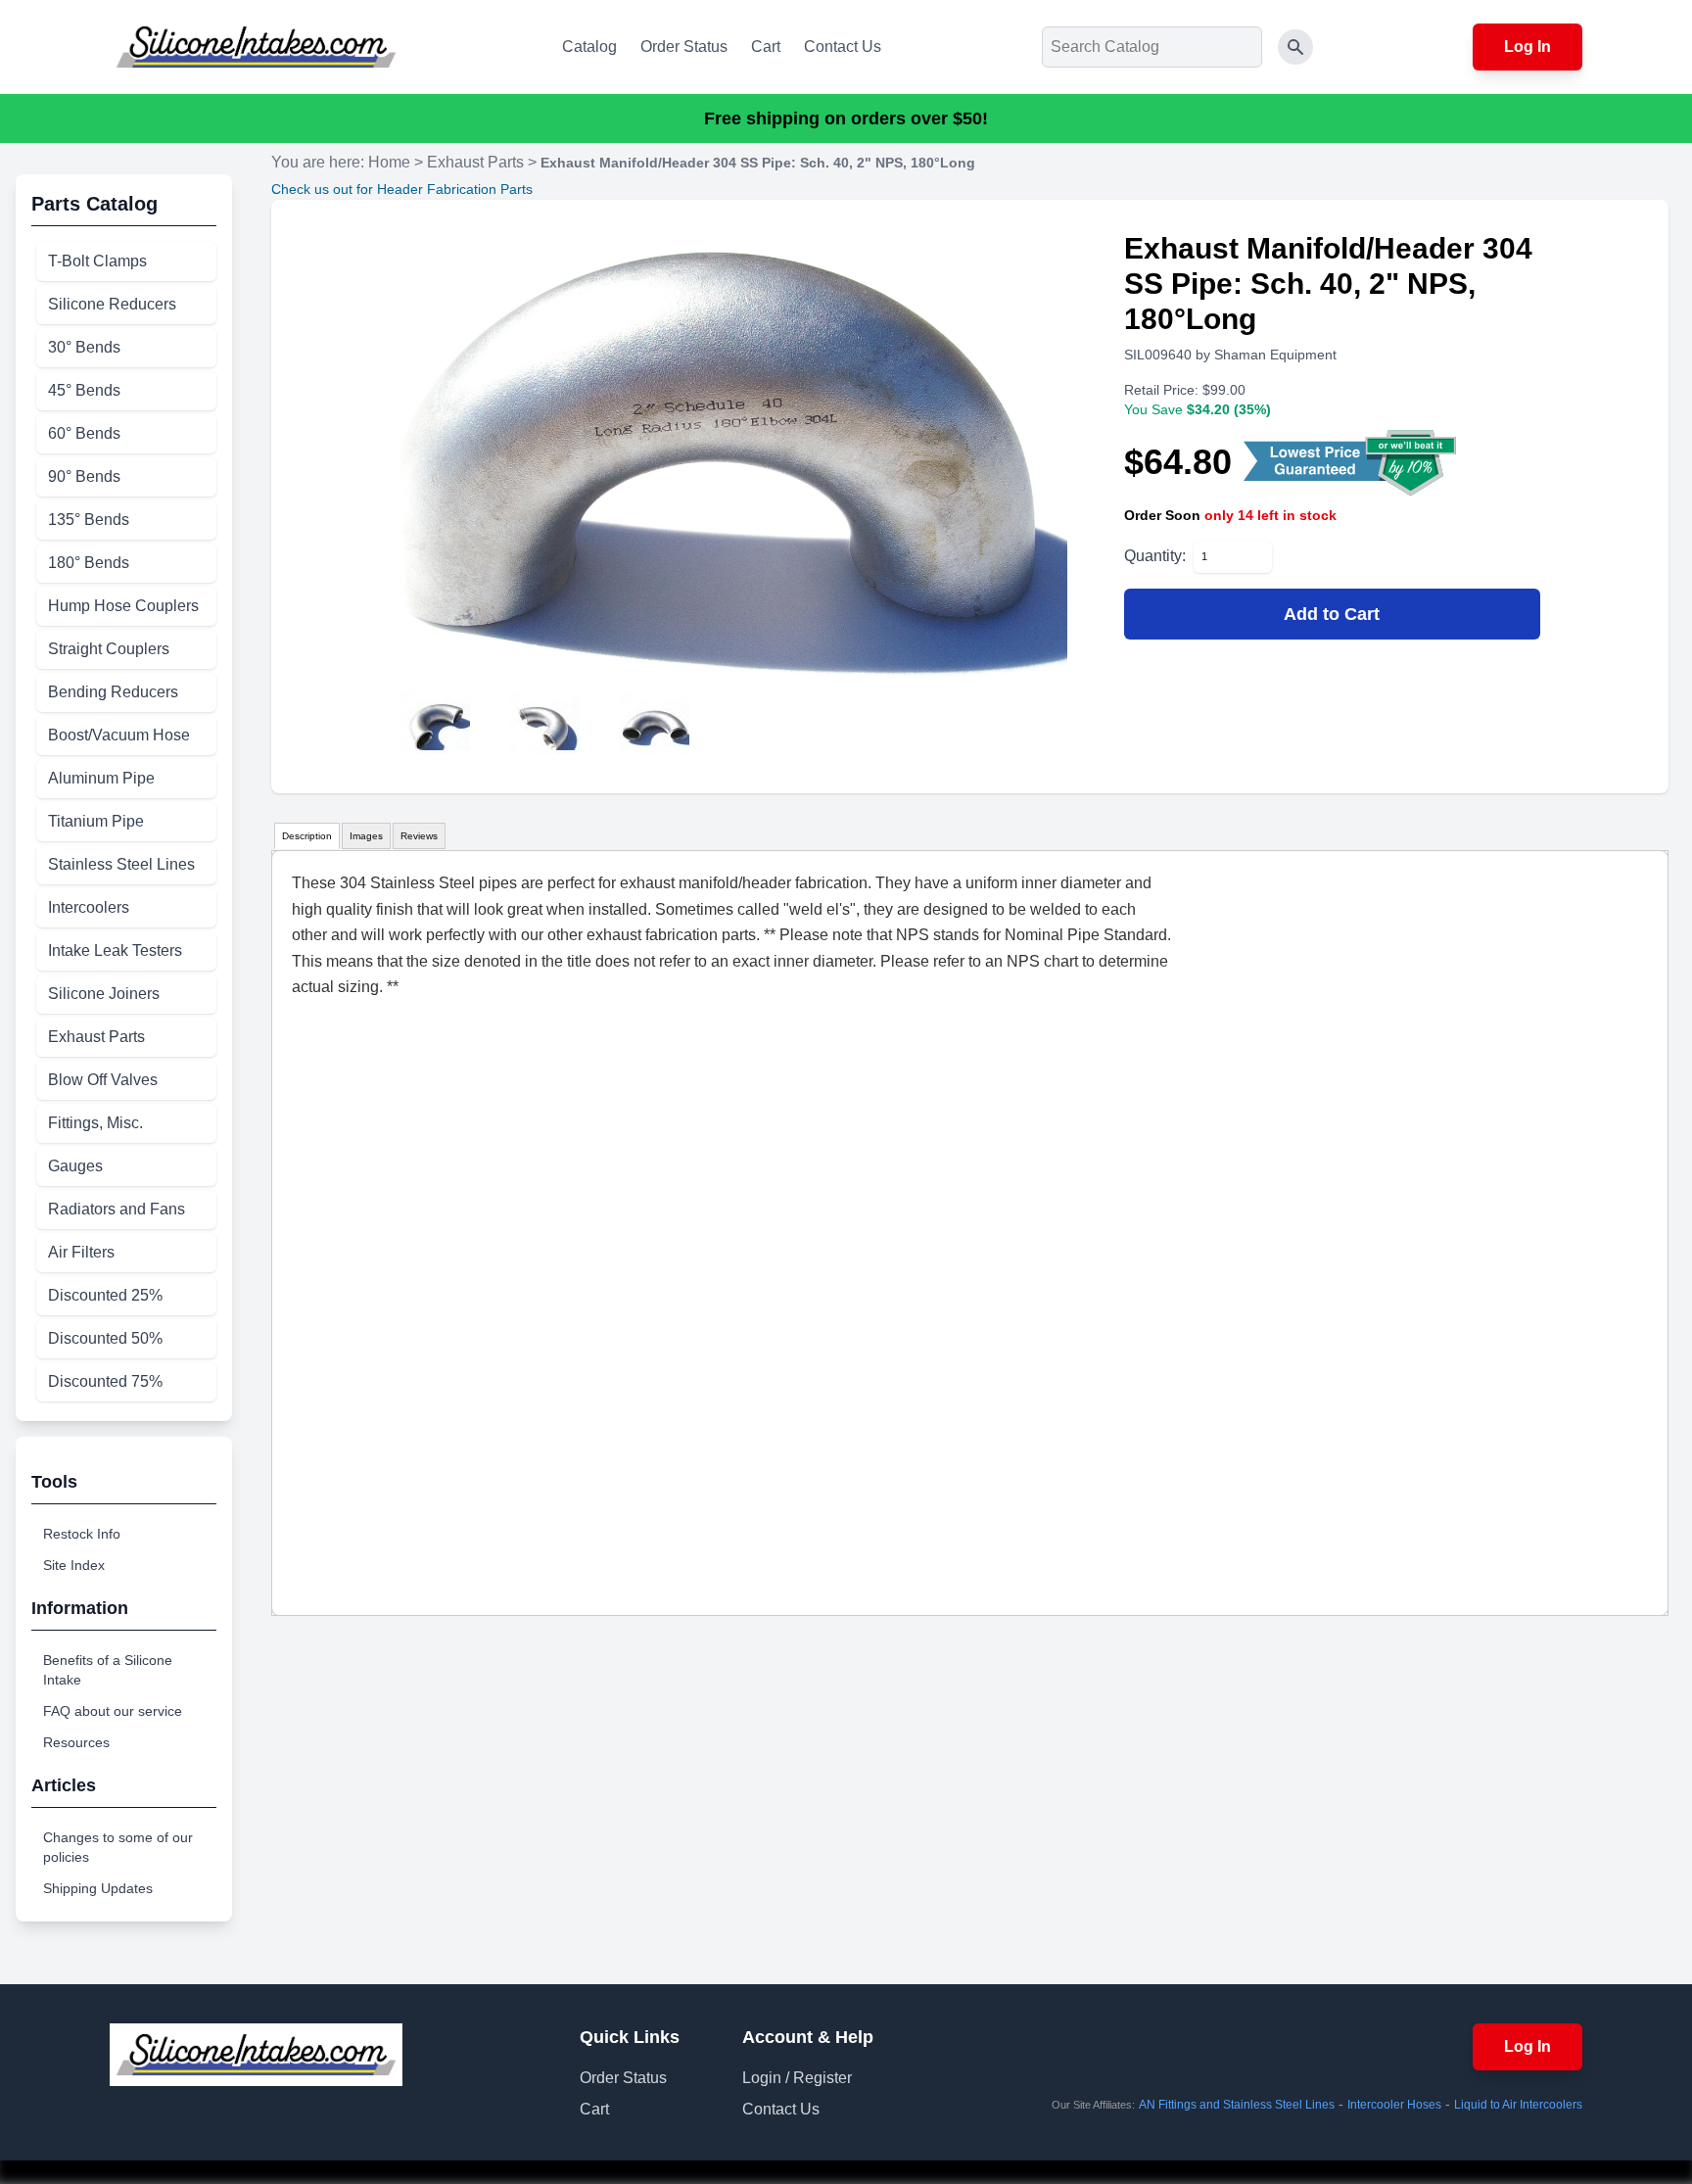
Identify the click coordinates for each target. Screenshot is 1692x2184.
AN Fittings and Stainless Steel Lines (1237, 2105)
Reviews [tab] (419, 836)
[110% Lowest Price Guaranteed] (1352, 462)
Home (389, 162)
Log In (1527, 47)
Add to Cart (1332, 614)
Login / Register (797, 2078)
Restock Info (82, 1534)
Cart (766, 47)
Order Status (684, 47)
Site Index (74, 1565)
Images (366, 836)
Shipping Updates (98, 1888)
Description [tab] (307, 836)
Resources (76, 1742)
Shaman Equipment (1275, 355)
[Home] (256, 47)
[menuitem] (126, 261)
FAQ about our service (113, 1711)
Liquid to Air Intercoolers (1518, 2105)
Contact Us (843, 47)
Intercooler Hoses (1394, 2105)
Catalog (589, 47)
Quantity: (1155, 556)
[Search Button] (1295, 47)
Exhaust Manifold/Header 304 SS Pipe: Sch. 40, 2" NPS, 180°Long (758, 163)
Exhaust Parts (475, 162)
